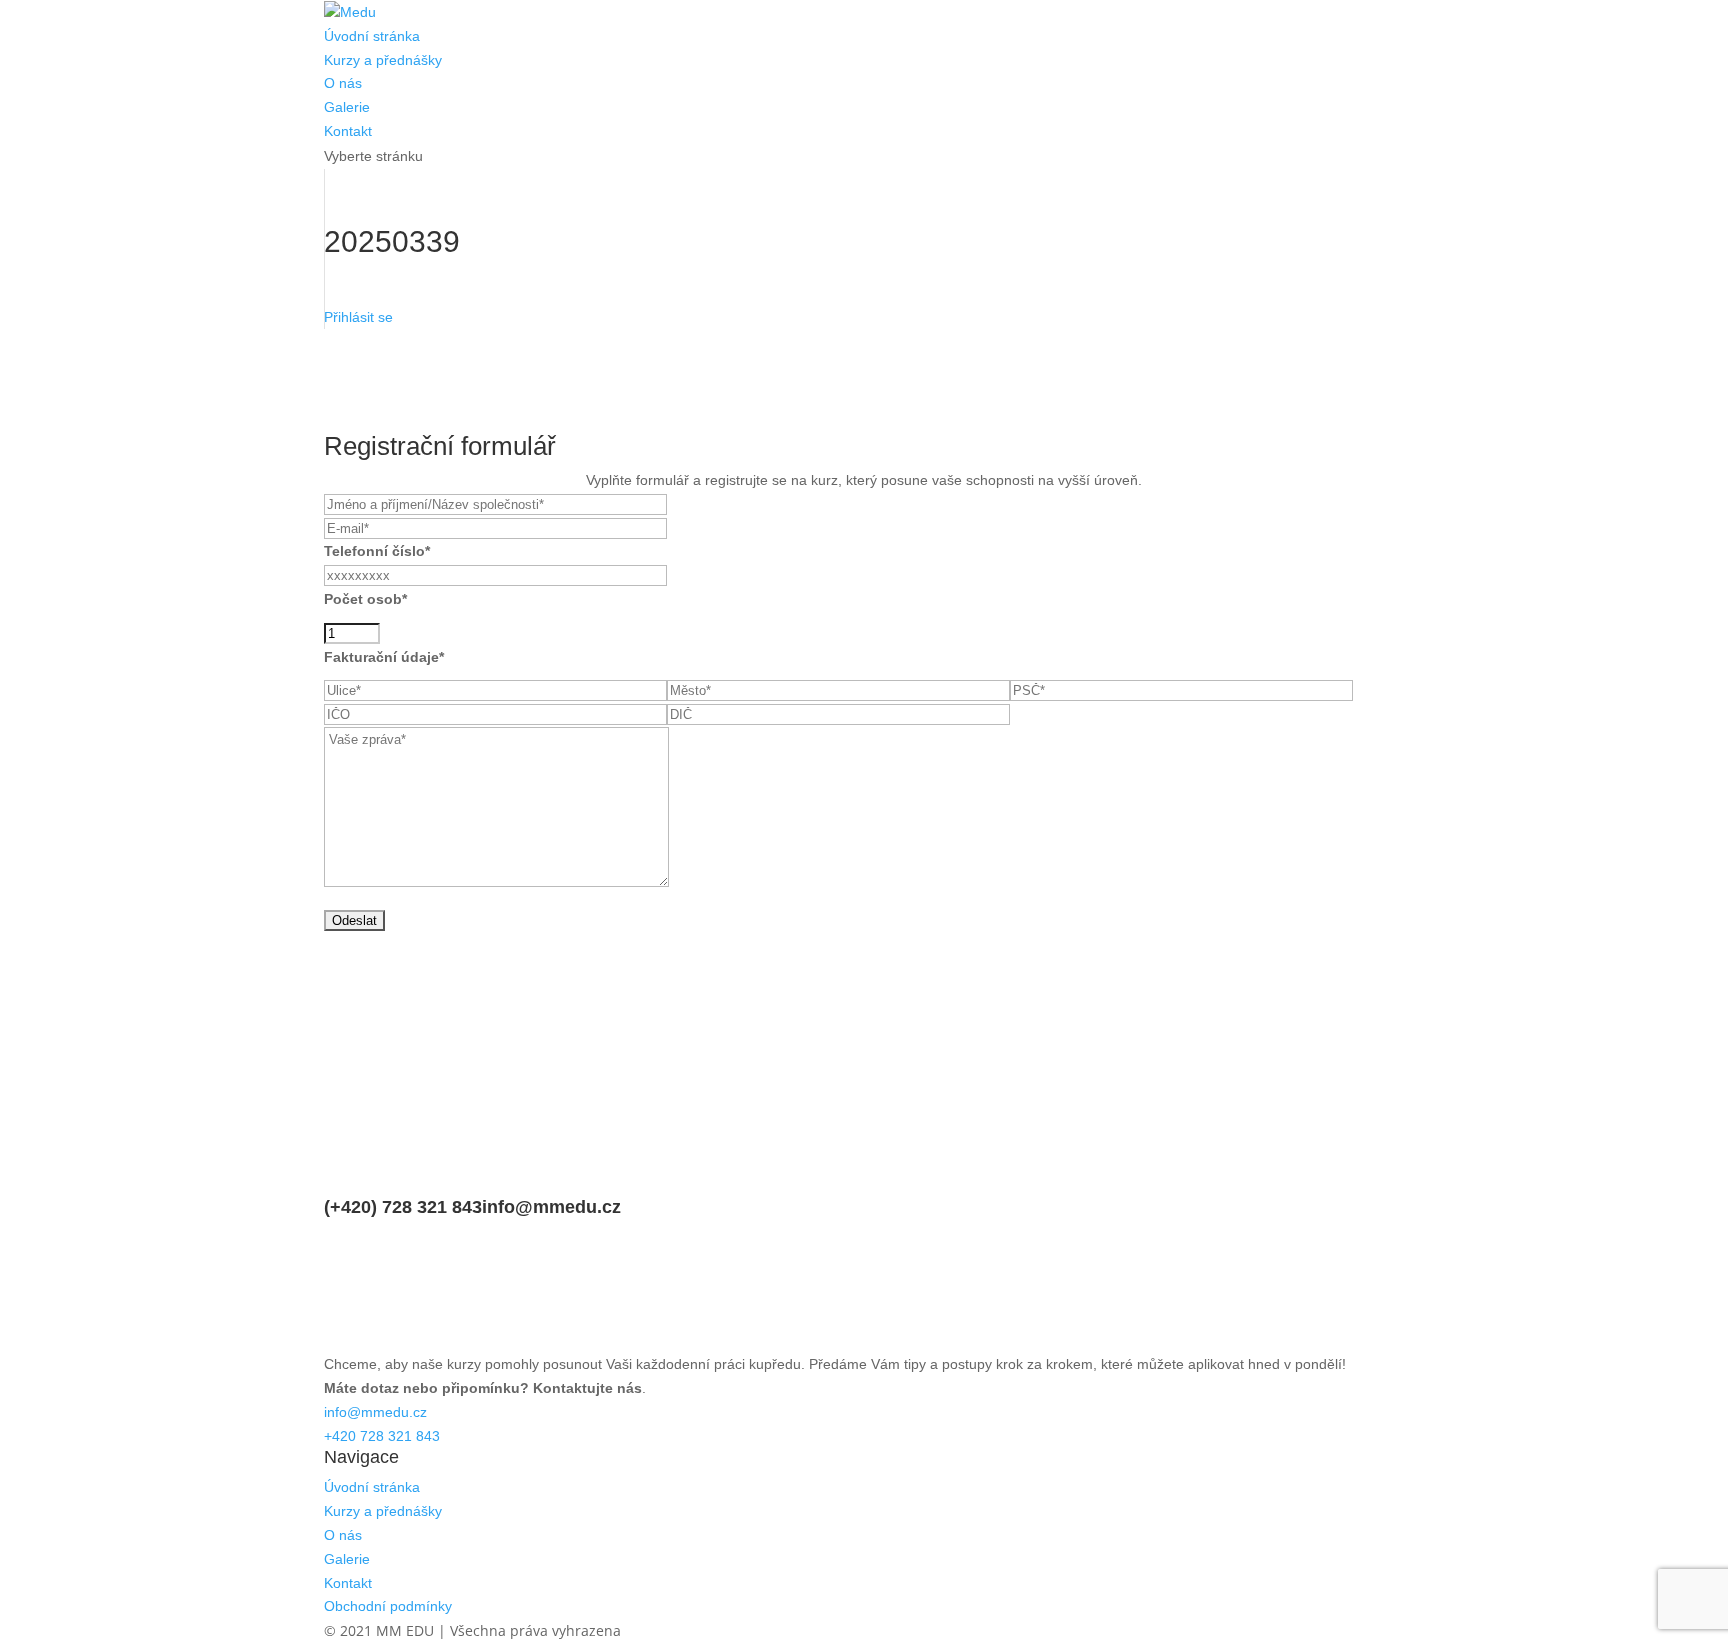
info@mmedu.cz (551, 1207)
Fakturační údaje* (384, 657)
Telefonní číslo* (377, 551)
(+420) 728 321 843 (403, 1207)
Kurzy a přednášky (383, 60)
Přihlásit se (358, 317)
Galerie (347, 107)
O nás (343, 83)
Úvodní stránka (372, 36)
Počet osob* (365, 599)
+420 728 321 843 (382, 1436)
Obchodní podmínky (388, 1606)
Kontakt (348, 131)
